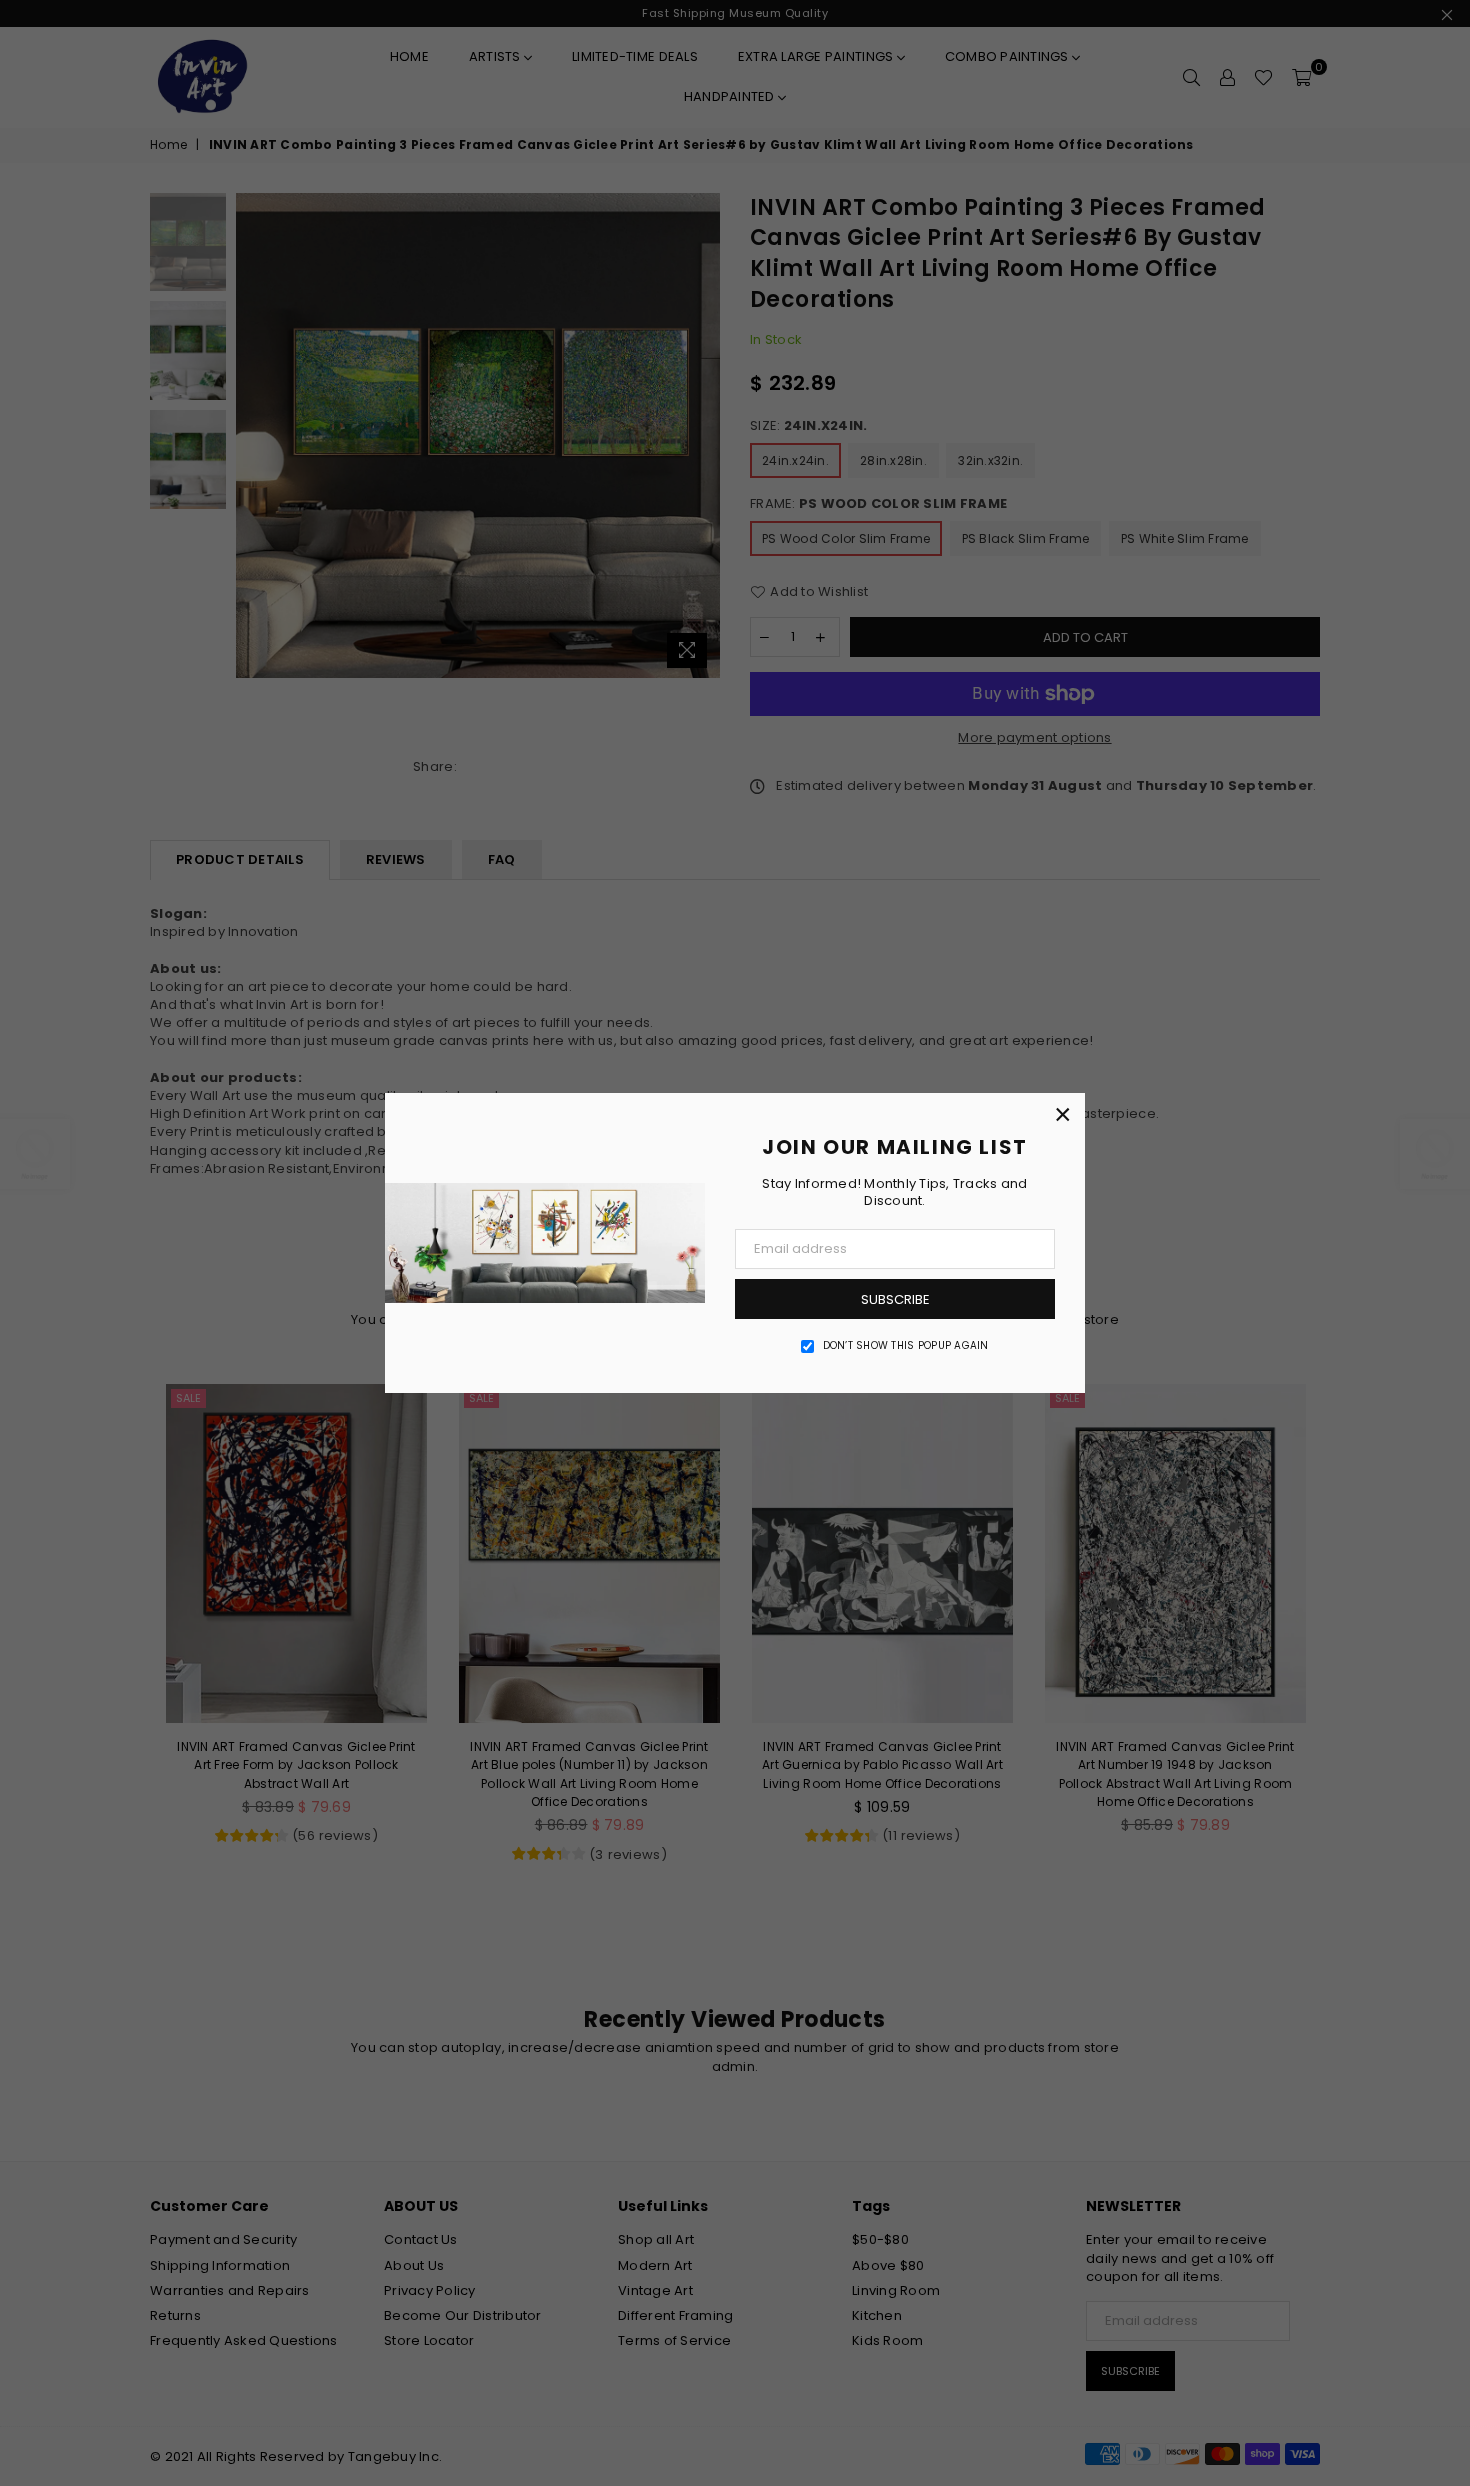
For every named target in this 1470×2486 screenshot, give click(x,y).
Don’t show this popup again (906, 1346)
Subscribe (895, 1299)
